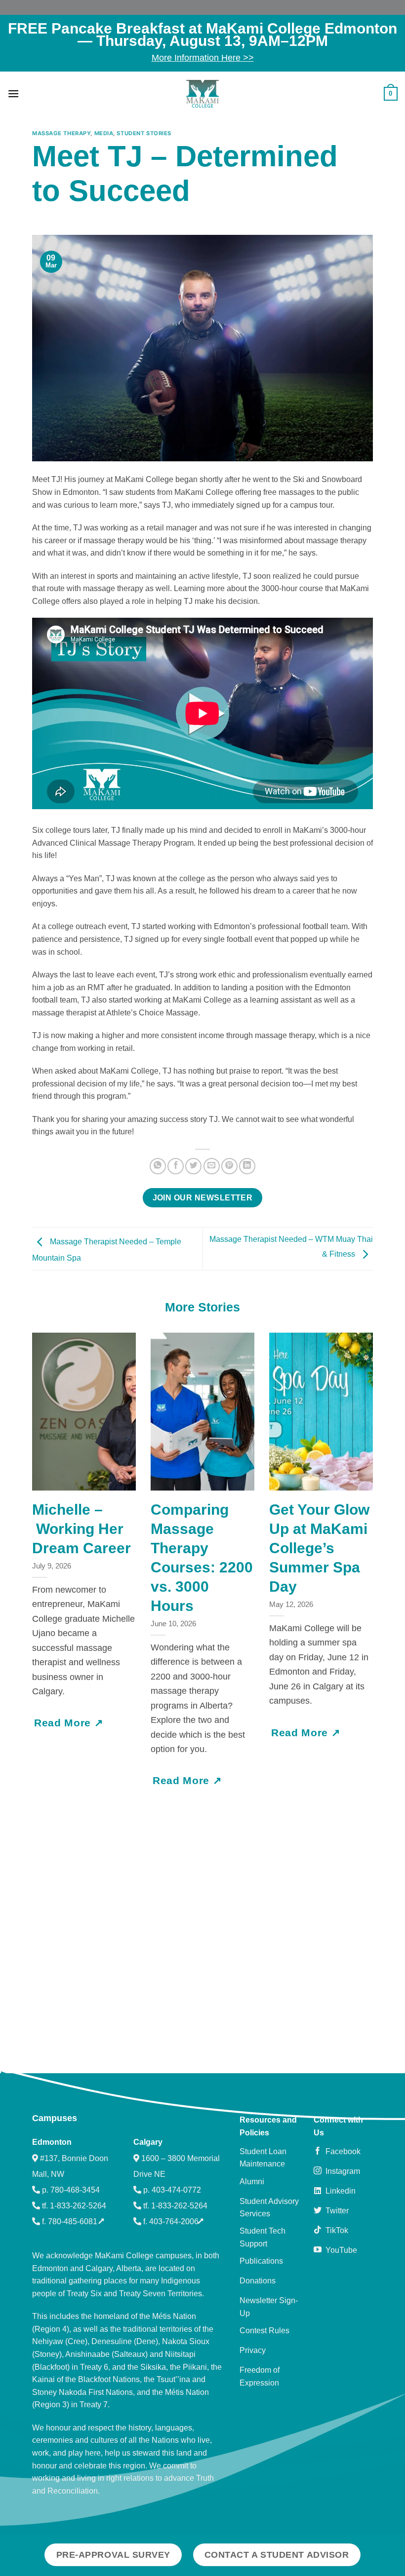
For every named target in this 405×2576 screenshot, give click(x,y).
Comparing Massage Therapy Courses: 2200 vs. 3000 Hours (202, 1558)
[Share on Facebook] (176, 1166)
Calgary (148, 2142)
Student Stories (144, 133)
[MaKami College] (202, 94)
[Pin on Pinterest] (229, 1166)
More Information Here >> (203, 58)
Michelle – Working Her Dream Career (83, 1529)
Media (104, 133)
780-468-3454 (75, 2190)
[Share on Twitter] (193, 1166)
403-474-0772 (176, 2190)
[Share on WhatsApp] (158, 1166)
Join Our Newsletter (203, 1198)
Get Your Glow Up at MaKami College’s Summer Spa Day (319, 1548)
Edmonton (52, 2142)
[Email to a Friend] (212, 1166)
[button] (13, 93)
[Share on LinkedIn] (247, 1166)
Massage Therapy (61, 133)
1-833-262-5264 (78, 2206)
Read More (64, 1723)
